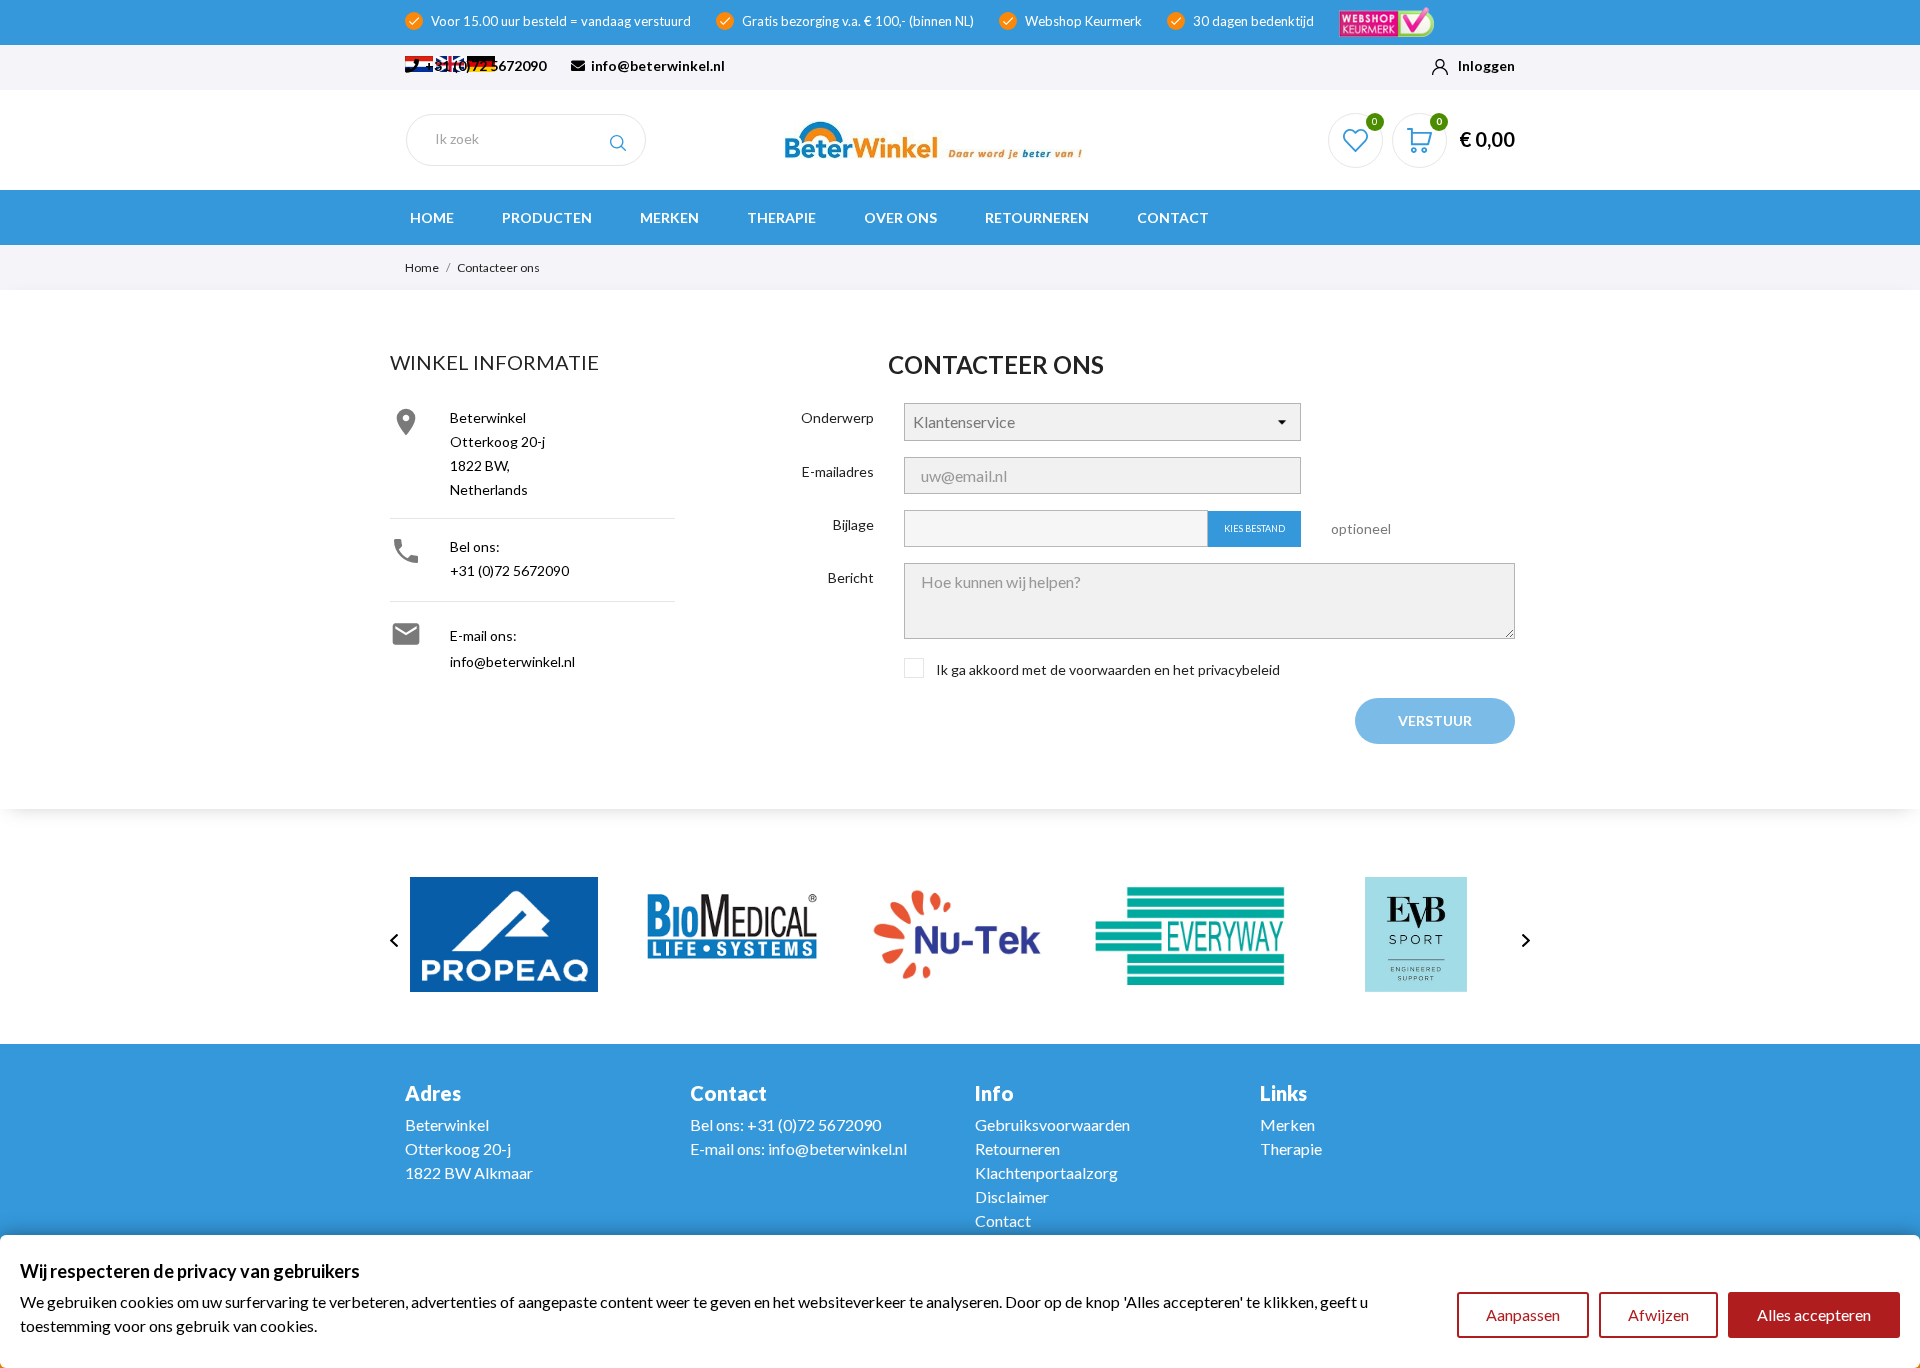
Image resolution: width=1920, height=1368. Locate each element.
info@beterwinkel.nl (656, 65)
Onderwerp (837, 417)
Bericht (851, 577)
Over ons (900, 217)
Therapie (781, 217)
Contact (1173, 217)
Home (432, 217)
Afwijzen (1658, 1314)
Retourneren (1037, 217)
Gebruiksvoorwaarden (1052, 1124)
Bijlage (853, 524)
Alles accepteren (1814, 1314)
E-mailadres (838, 471)
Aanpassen (1523, 1314)
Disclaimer (1012, 1196)
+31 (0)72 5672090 (484, 65)
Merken (669, 217)
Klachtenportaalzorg (1046, 1172)
